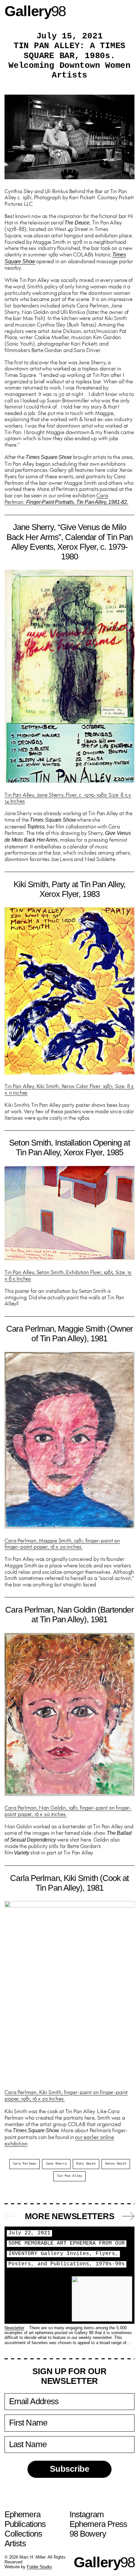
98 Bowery (88, 2534)
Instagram (87, 2514)
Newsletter (14, 2328)
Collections (23, 2534)
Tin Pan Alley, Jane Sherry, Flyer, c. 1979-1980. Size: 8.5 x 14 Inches (68, 798)
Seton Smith (116, 2164)
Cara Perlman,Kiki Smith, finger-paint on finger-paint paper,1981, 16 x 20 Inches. (66, 2095)
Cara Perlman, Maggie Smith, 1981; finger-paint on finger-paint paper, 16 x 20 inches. (62, 1543)
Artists (15, 2543)
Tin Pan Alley (69, 2176)
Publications (25, 2524)
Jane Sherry (56, 2164)
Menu (128, 11)
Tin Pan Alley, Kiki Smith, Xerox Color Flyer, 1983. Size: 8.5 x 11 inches (69, 1089)
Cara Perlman (25, 2164)
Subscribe (69, 2469)
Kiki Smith (86, 2164)
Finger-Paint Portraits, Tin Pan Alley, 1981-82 (76, 502)
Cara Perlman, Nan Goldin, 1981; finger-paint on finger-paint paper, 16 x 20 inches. (68, 1811)
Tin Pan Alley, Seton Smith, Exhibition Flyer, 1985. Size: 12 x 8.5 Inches (68, 1275)
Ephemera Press (98, 2524)
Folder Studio (39, 2567)
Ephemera (22, 2514)
